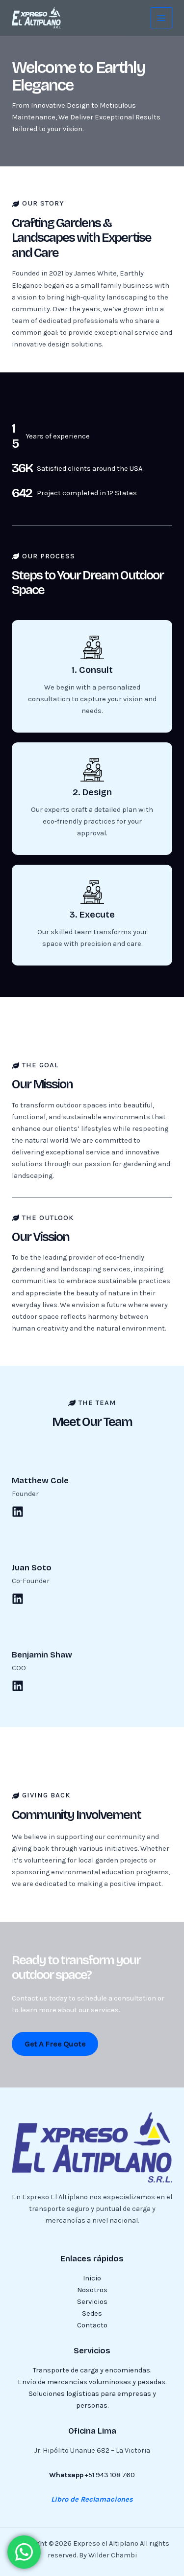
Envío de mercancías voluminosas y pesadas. (92, 2382)
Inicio (92, 2278)
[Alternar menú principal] (161, 18)
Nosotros (92, 2290)
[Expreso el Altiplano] (36, 18)
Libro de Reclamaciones (92, 2499)
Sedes (92, 2313)
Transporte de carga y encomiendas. (92, 2370)
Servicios (92, 2302)
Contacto (92, 2325)
